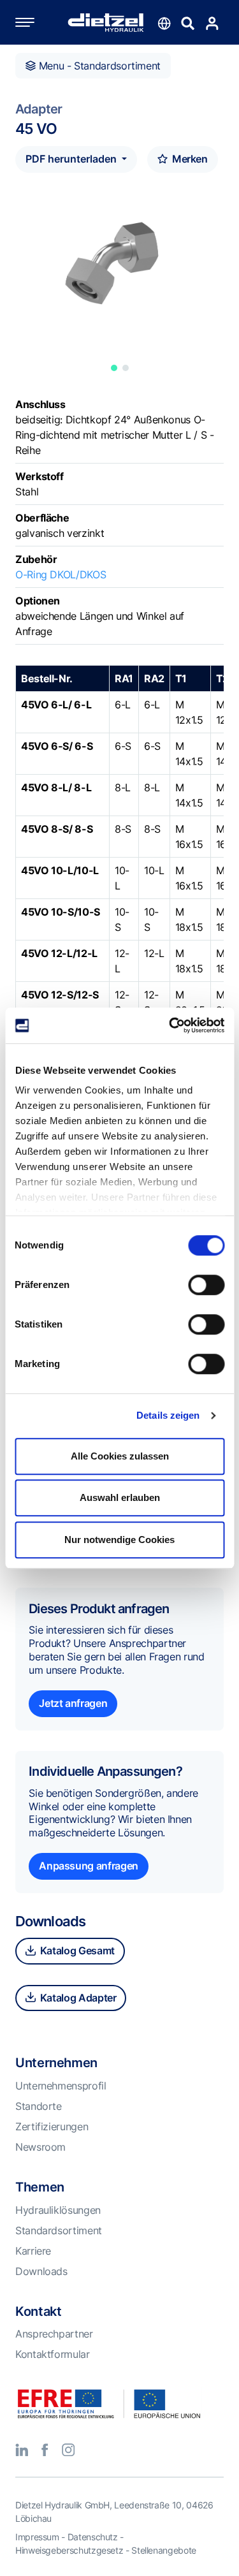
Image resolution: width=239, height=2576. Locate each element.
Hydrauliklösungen (58, 2210)
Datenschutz (93, 2537)
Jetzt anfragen (73, 1703)
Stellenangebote (164, 2550)
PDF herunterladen (72, 159)
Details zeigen (168, 1415)
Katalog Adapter (77, 1998)
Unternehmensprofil (61, 2086)
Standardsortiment (59, 2230)
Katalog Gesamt (76, 1950)
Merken (188, 159)
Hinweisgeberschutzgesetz (69, 2550)
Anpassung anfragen (89, 1866)
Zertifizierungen (52, 2126)
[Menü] (38, 22)
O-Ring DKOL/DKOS (61, 574)
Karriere (33, 2251)
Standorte (39, 2106)
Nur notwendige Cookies (119, 1540)
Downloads (41, 2271)
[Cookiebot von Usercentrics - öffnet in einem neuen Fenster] (170, 1025)
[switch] (206, 1285)
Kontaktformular (53, 2354)
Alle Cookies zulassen (120, 1456)
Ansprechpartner (54, 2334)
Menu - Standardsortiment (98, 66)
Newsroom (40, 2147)
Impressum (37, 2537)
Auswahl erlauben (120, 1497)
